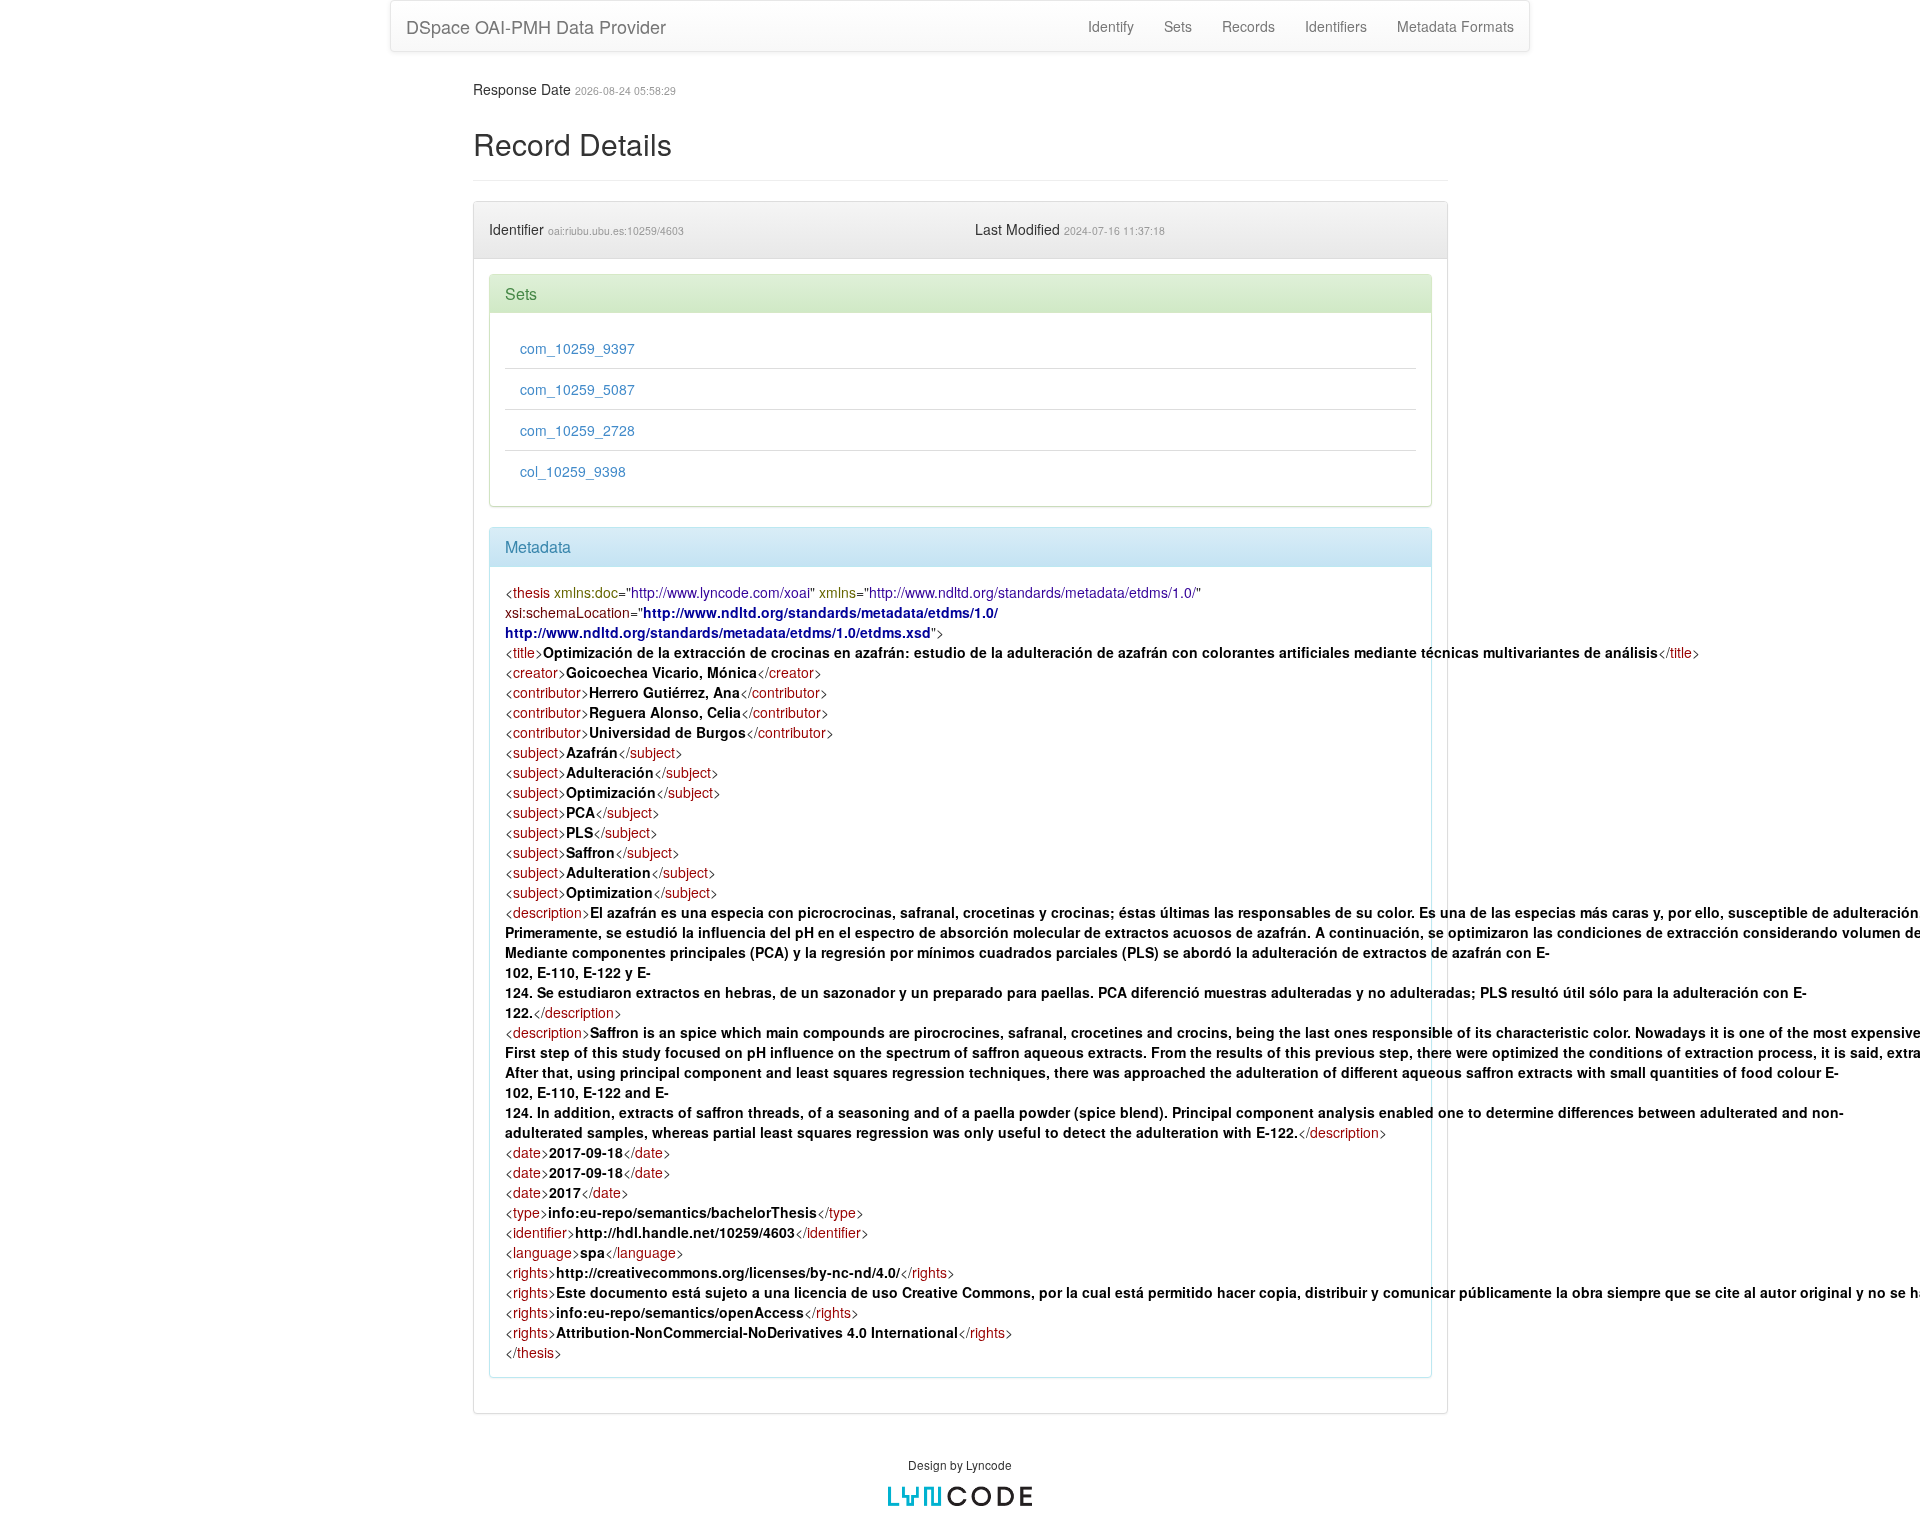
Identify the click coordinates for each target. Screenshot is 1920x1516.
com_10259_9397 (577, 348)
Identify (1111, 26)
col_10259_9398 (573, 471)
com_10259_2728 (577, 430)
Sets (1178, 26)
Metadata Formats (1455, 26)
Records (1248, 26)
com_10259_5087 (577, 389)
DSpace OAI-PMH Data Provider (536, 26)
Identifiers (1336, 26)
